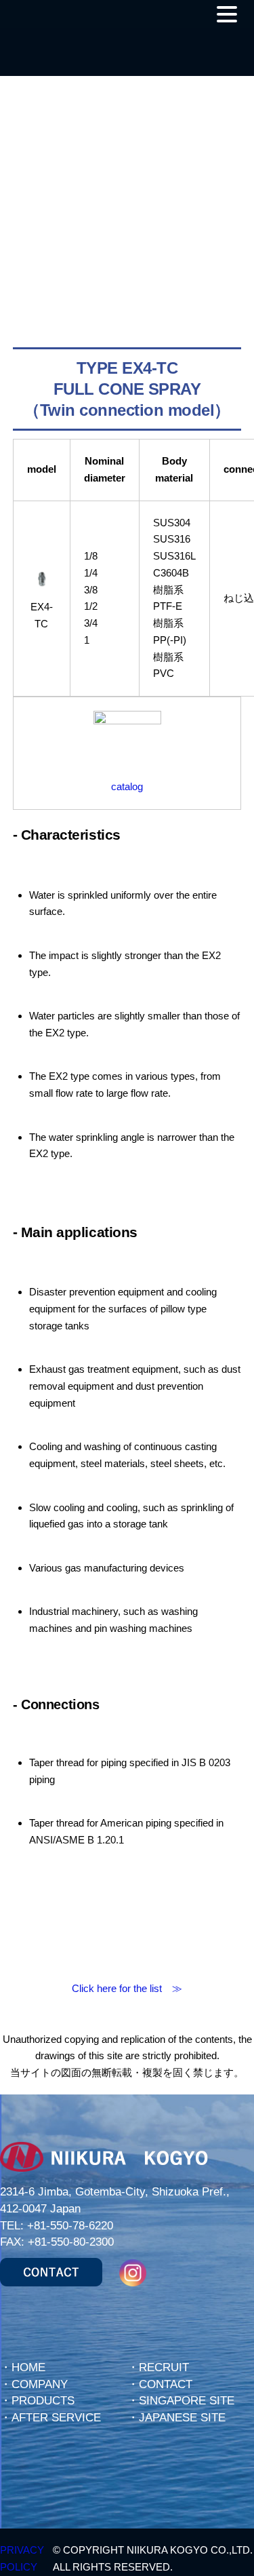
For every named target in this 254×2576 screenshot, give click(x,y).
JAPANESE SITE (182, 2418)
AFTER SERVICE (56, 2418)
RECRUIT (164, 2367)
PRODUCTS (43, 2401)
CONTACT (166, 2384)
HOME (28, 2367)
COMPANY (40, 2384)
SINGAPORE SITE (187, 2401)
